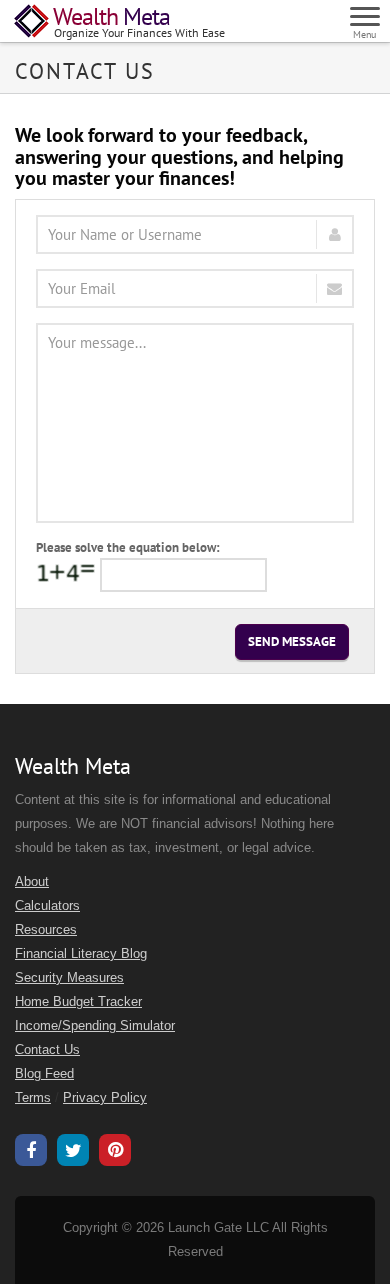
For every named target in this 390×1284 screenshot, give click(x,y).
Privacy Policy (105, 1098)
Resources (46, 930)
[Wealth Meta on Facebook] (31, 1153)
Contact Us (47, 1050)
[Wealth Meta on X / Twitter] (73, 1153)
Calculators (47, 906)
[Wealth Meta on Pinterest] (115, 1152)
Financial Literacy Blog (81, 954)
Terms (33, 1098)
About (32, 882)
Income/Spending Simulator (95, 1026)
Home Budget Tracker (78, 1002)
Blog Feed (44, 1074)
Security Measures (69, 978)
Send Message (292, 641)
